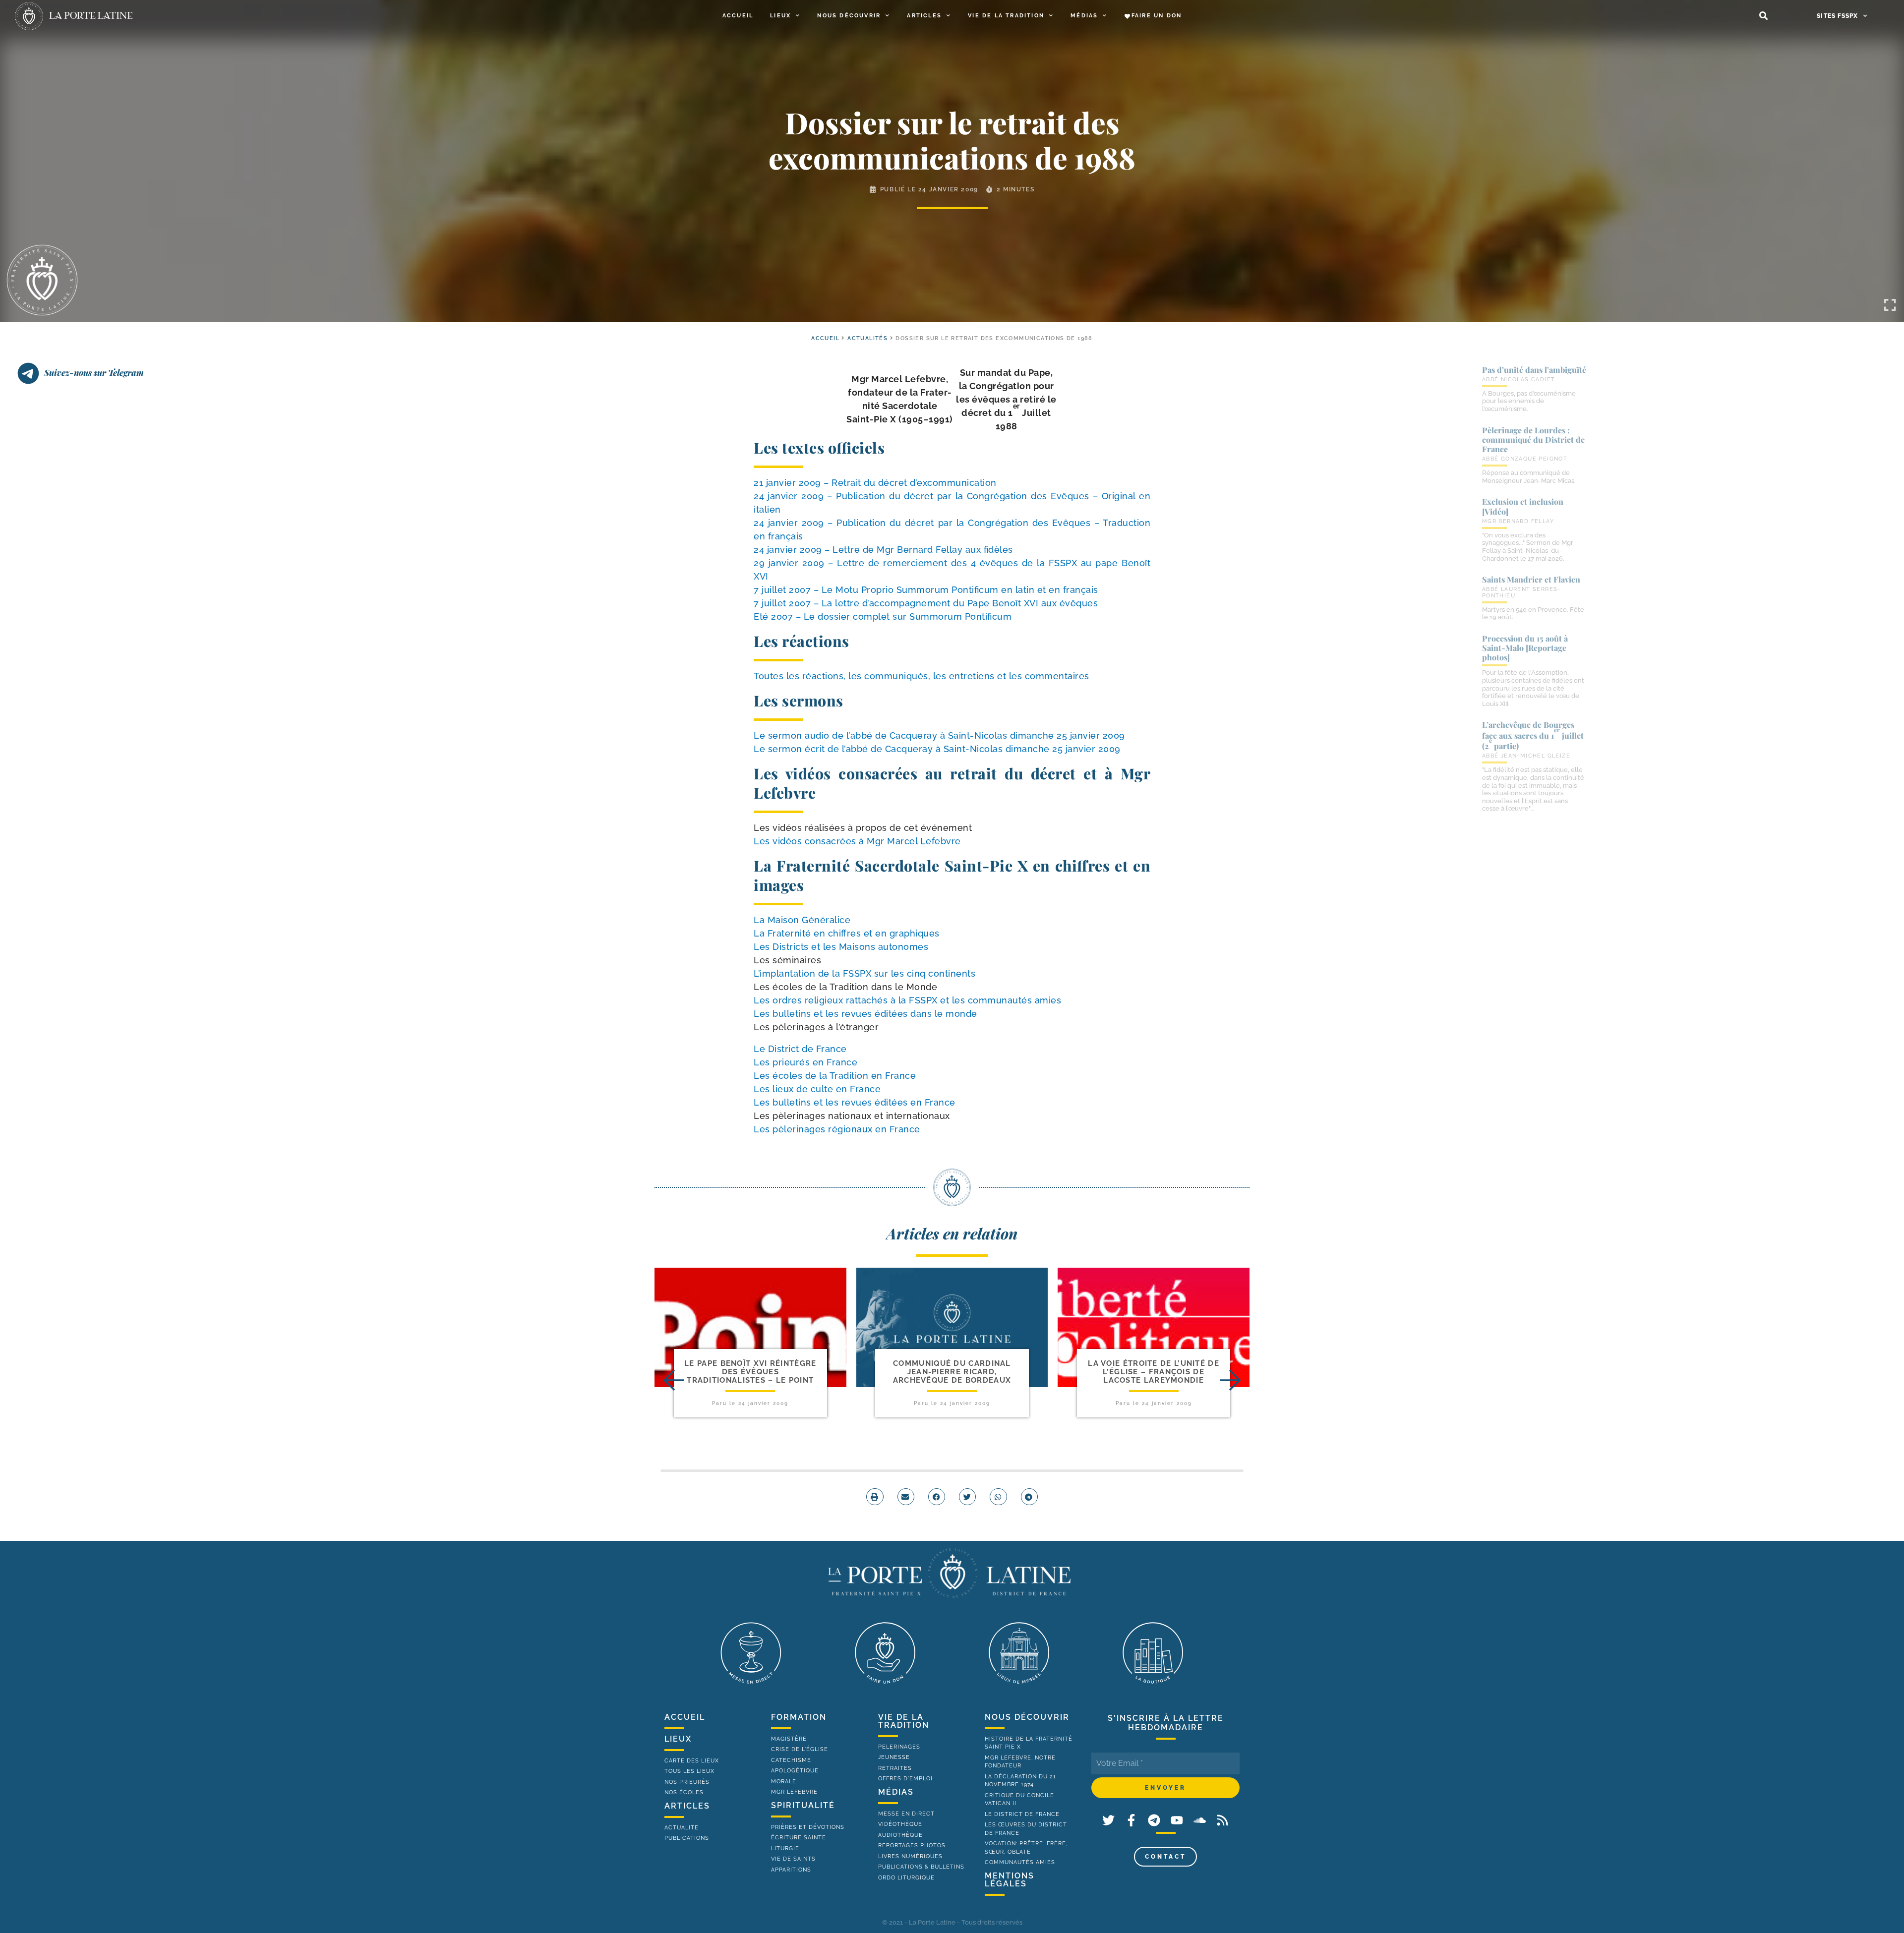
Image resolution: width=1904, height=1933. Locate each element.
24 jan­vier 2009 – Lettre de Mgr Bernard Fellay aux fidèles (883, 550)
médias (896, 1792)
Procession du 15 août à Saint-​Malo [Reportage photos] (1525, 648)
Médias (1084, 16)
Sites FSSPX (1837, 16)
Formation (799, 1717)
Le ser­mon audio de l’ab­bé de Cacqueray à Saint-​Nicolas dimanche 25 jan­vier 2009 (939, 735)
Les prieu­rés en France (805, 1062)
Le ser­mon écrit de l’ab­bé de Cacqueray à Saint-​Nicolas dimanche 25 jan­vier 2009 (937, 749)
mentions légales (1010, 1880)
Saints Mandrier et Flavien (1531, 579)
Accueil (738, 16)
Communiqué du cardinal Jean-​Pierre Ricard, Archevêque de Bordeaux (952, 1372)
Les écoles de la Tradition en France (835, 1076)
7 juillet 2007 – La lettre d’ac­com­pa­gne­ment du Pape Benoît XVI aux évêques (926, 603)
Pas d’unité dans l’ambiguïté (1534, 370)
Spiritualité (803, 1805)
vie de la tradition (904, 1721)
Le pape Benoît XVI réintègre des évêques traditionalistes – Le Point (750, 1372)
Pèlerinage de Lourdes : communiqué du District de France (1533, 439)
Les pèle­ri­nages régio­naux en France (837, 1129)
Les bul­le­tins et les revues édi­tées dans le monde (865, 1014)
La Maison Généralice (802, 920)
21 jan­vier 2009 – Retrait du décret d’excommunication (875, 483)
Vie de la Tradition (1006, 16)
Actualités (867, 338)
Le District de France (800, 1049)
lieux (678, 1739)
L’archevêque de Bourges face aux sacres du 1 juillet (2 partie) (1533, 735)
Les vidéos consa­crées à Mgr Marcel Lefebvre (857, 841)
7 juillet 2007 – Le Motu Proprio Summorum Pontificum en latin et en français (926, 590)
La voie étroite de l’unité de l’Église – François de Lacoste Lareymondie (1154, 1372)
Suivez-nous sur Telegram (94, 372)
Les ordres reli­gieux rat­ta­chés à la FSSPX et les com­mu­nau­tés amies (907, 1000)
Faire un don (1157, 16)
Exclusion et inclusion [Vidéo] (1523, 506)
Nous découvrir (849, 16)
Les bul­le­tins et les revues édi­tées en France (855, 1102)
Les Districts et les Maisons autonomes (841, 947)
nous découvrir (1027, 1717)
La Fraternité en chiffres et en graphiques (847, 933)
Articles (924, 16)
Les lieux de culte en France (817, 1089)
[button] (1763, 16)
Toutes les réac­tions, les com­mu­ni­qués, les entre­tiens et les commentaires (922, 676)
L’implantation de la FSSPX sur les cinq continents (864, 973)
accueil (825, 338)
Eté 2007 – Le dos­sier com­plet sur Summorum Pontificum (883, 616)
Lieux (780, 16)
